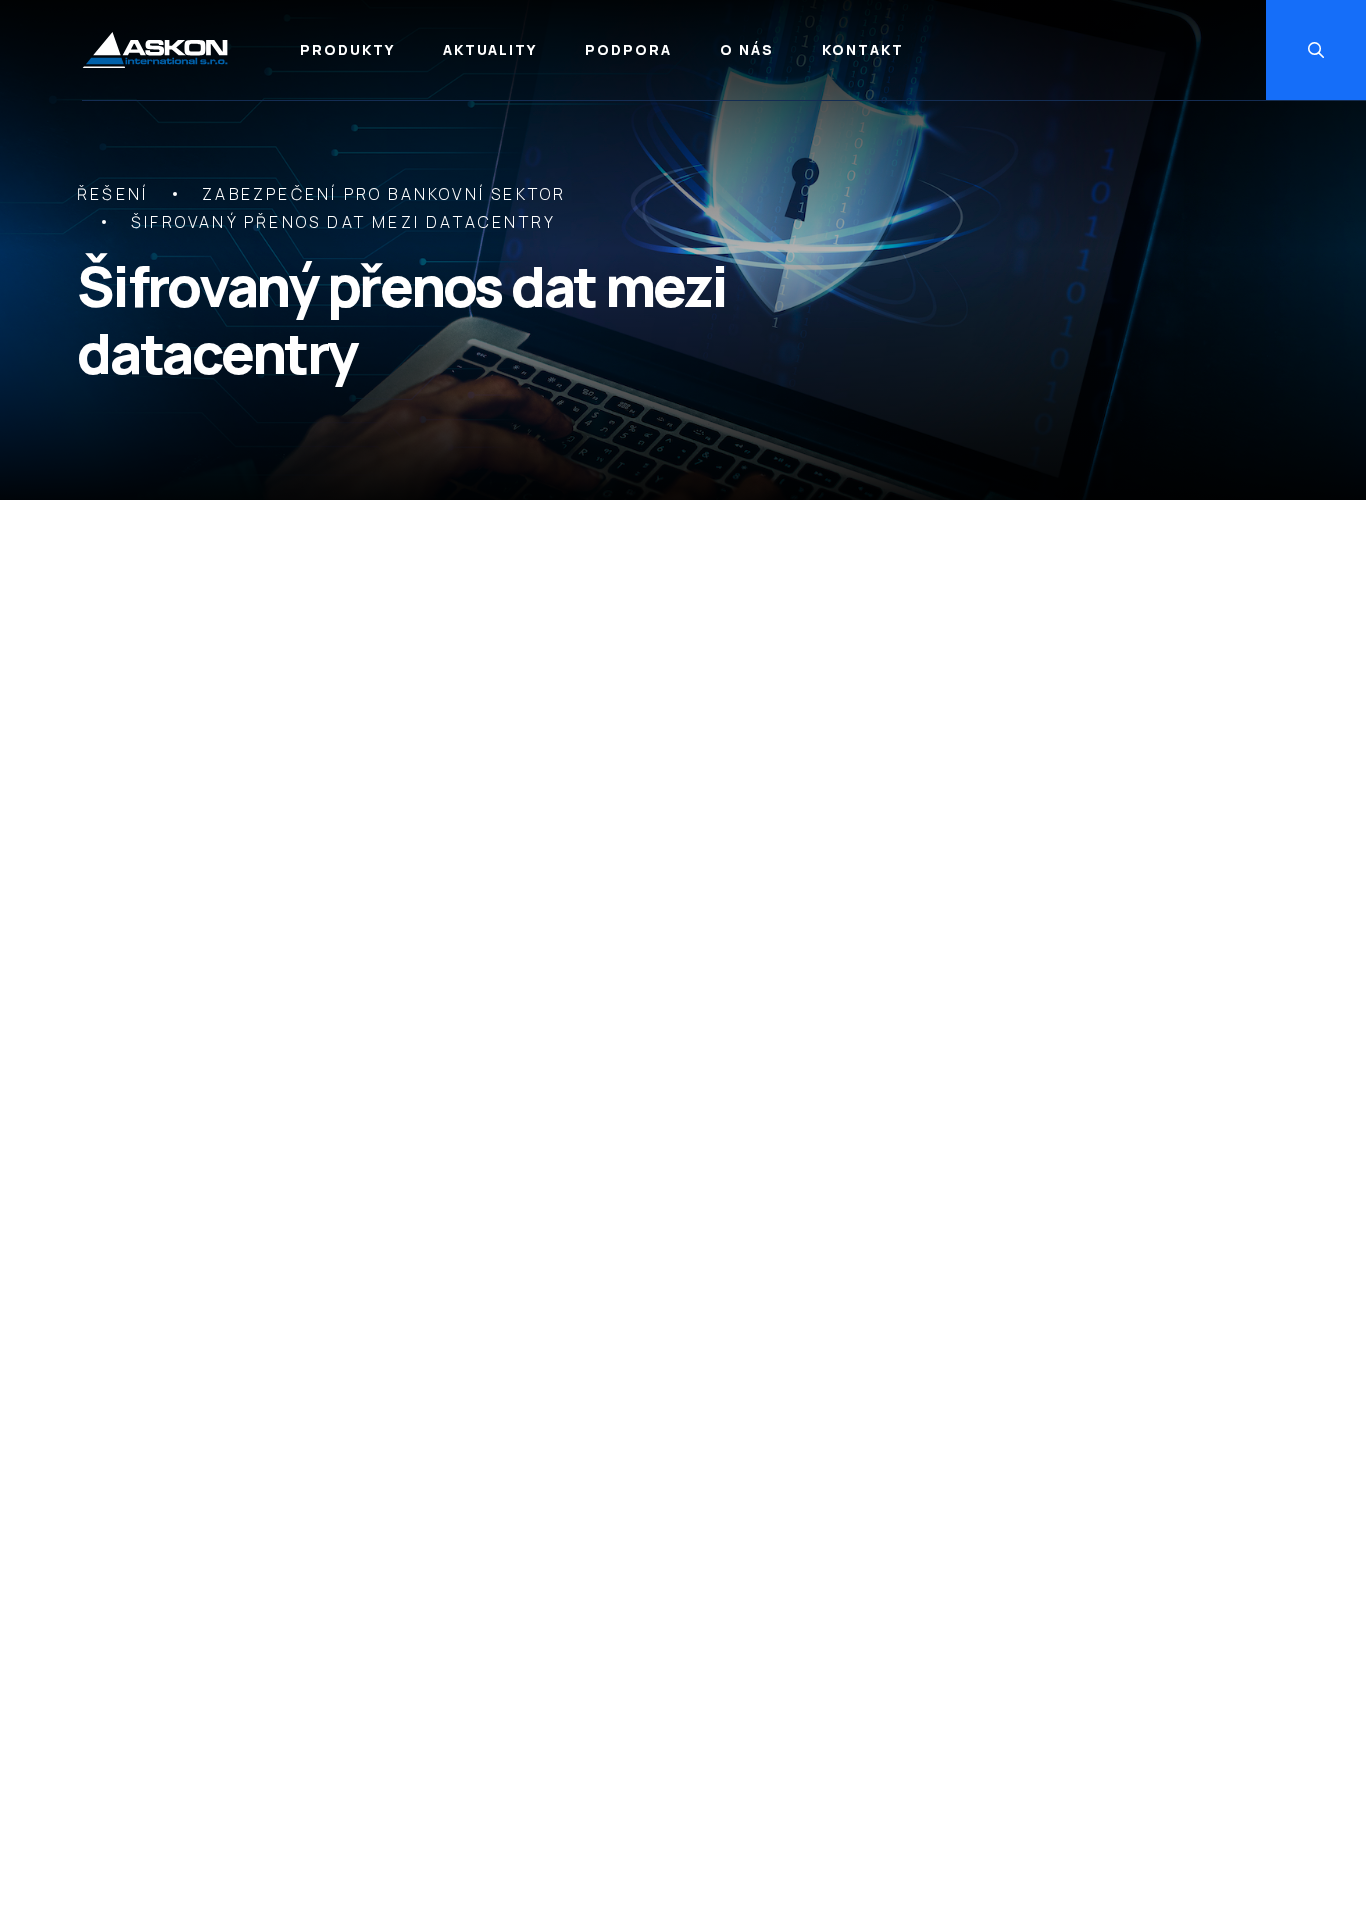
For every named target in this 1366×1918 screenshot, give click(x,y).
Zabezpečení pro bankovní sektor (384, 194)
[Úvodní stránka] (155, 50)
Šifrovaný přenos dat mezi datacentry (343, 222)
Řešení (112, 194)
